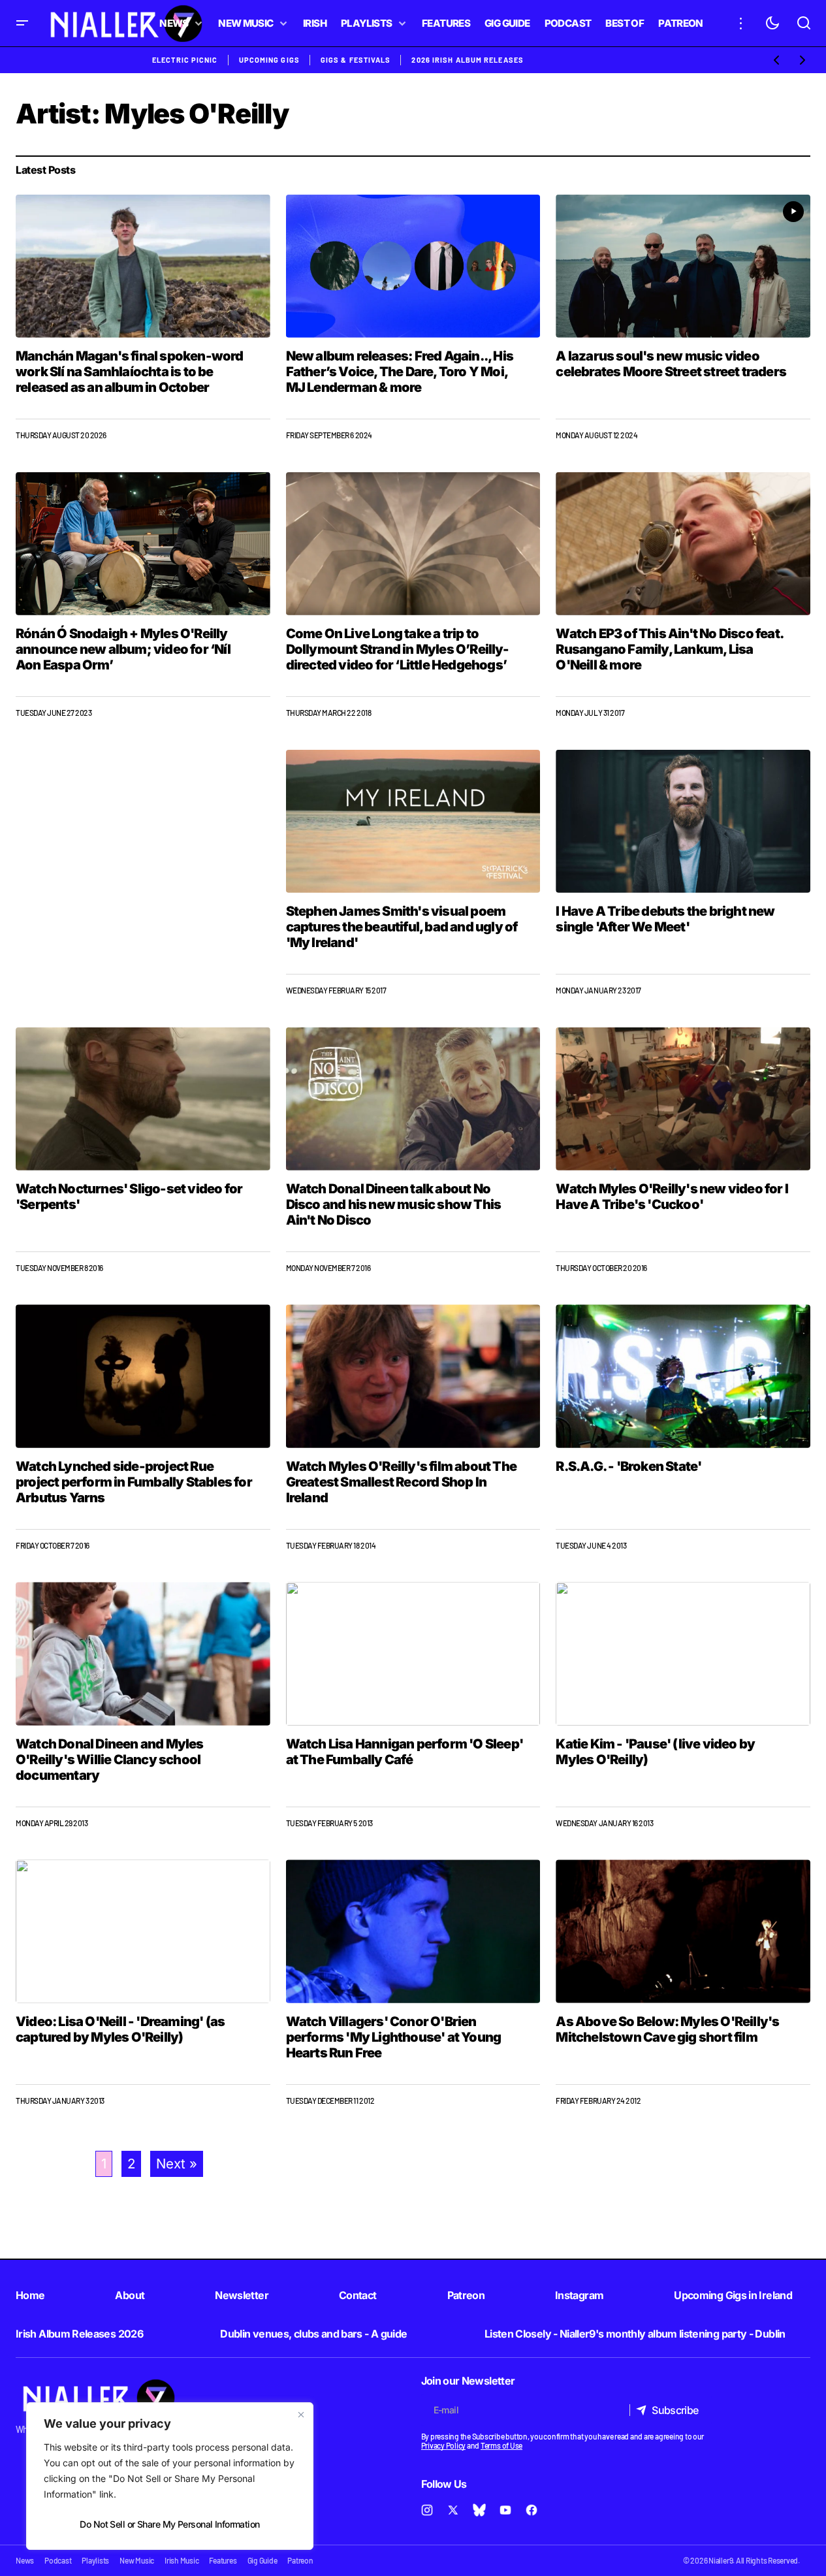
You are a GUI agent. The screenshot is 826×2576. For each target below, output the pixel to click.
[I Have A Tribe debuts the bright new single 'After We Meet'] (683, 821)
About (130, 2295)
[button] (22, 23)
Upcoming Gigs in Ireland (733, 2295)
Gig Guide (262, 2560)
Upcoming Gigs (269, 60)
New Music (137, 2560)
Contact (358, 2295)
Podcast (58, 2560)
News (25, 2560)
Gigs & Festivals (356, 60)
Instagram (579, 2295)
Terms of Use (501, 2445)
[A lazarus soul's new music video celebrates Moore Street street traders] (683, 266)
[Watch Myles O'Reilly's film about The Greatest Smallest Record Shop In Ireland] (413, 1376)
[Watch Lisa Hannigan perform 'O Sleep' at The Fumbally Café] (413, 1653)
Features (223, 2560)
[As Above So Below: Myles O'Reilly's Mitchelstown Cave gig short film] (683, 1931)
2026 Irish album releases (468, 60)
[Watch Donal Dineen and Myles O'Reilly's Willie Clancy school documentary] (143, 1653)
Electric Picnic (185, 60)
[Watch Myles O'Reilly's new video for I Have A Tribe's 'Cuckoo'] (683, 1099)
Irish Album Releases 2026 (79, 2334)
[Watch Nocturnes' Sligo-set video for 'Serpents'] (143, 1099)
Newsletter (242, 2295)
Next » (177, 2164)
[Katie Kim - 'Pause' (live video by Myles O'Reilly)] (683, 1653)
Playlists (95, 2560)
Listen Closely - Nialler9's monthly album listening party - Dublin (635, 2334)
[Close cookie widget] (301, 2415)
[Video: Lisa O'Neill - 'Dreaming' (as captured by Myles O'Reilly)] (143, 1931)
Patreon (466, 2295)
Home (30, 2295)
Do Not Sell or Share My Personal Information (169, 2524)
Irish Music (182, 2560)
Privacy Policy (444, 2445)
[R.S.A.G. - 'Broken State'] (683, 1376)
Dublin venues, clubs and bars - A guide (313, 2334)
